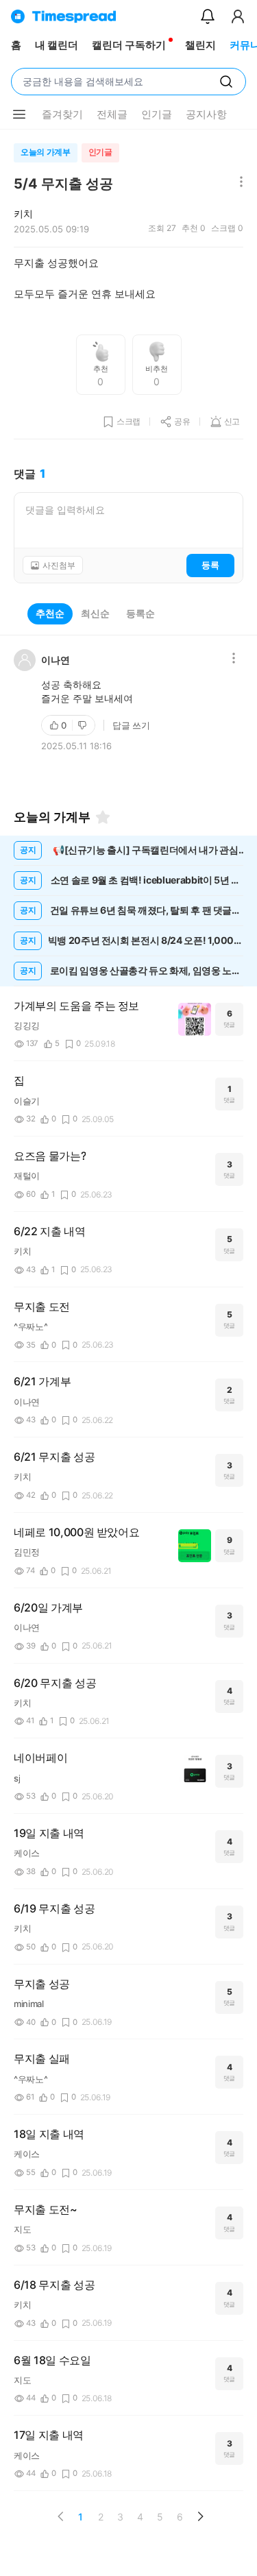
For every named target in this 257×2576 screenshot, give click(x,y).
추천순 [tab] (50, 613)
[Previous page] (61, 2516)
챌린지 (200, 45)
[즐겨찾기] (103, 817)
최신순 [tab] (95, 613)
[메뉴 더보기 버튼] (19, 114)
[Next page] (200, 2516)
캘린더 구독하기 (129, 45)
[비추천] (84, 725)
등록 (210, 565)
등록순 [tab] (140, 613)
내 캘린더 (57, 45)
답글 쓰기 (131, 725)
